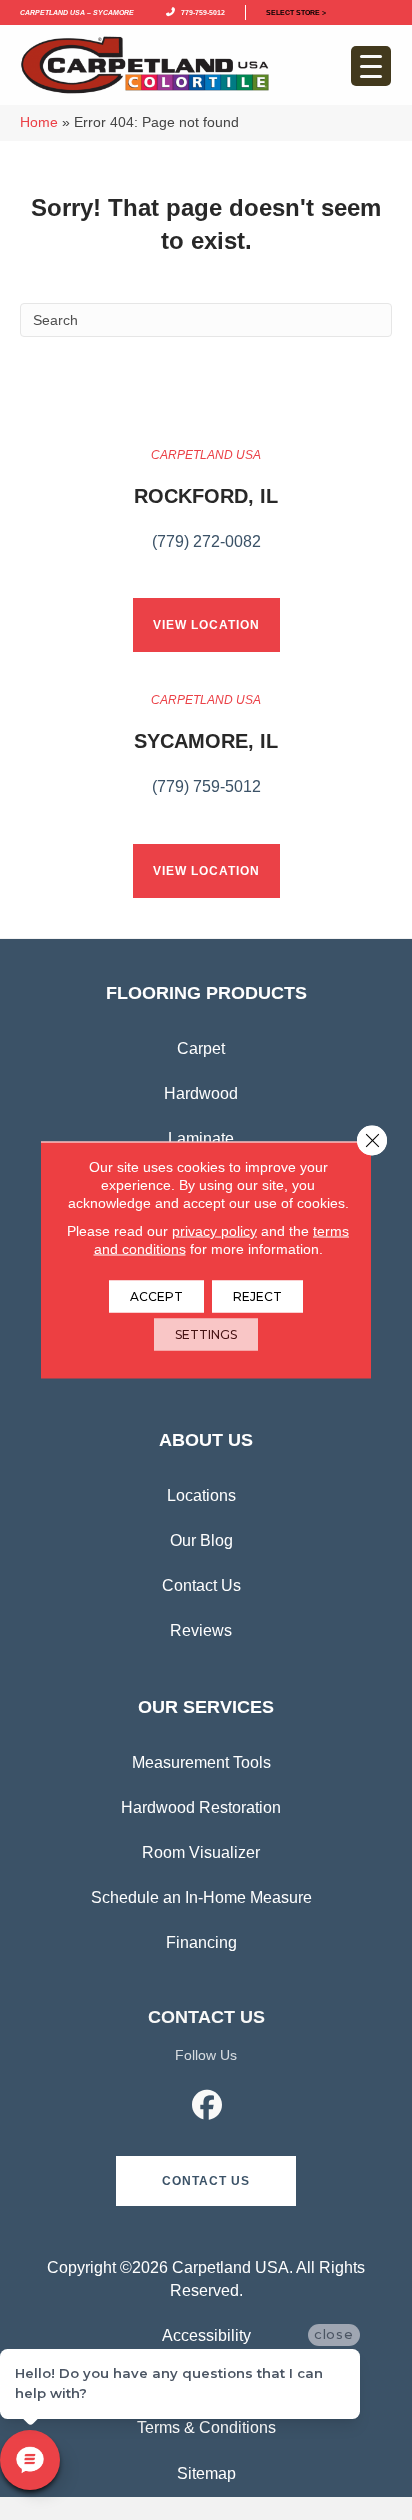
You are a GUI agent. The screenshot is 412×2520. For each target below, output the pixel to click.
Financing (201, 1942)
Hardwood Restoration (201, 1807)
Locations (201, 1495)
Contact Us (201, 1585)
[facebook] (208, 2108)
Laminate (201, 1138)
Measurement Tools (201, 1762)
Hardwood (201, 1093)
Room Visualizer (201, 1852)
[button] (206, 2181)
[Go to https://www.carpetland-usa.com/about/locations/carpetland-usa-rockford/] (206, 510)
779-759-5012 (201, 11)
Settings (206, 1334)
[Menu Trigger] (371, 66)
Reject (257, 1296)
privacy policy (214, 1231)
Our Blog (201, 1540)
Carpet (201, 1048)
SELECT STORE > (296, 11)
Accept (156, 1296)
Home (39, 122)
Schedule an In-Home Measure (201, 1897)
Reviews (201, 1630)
